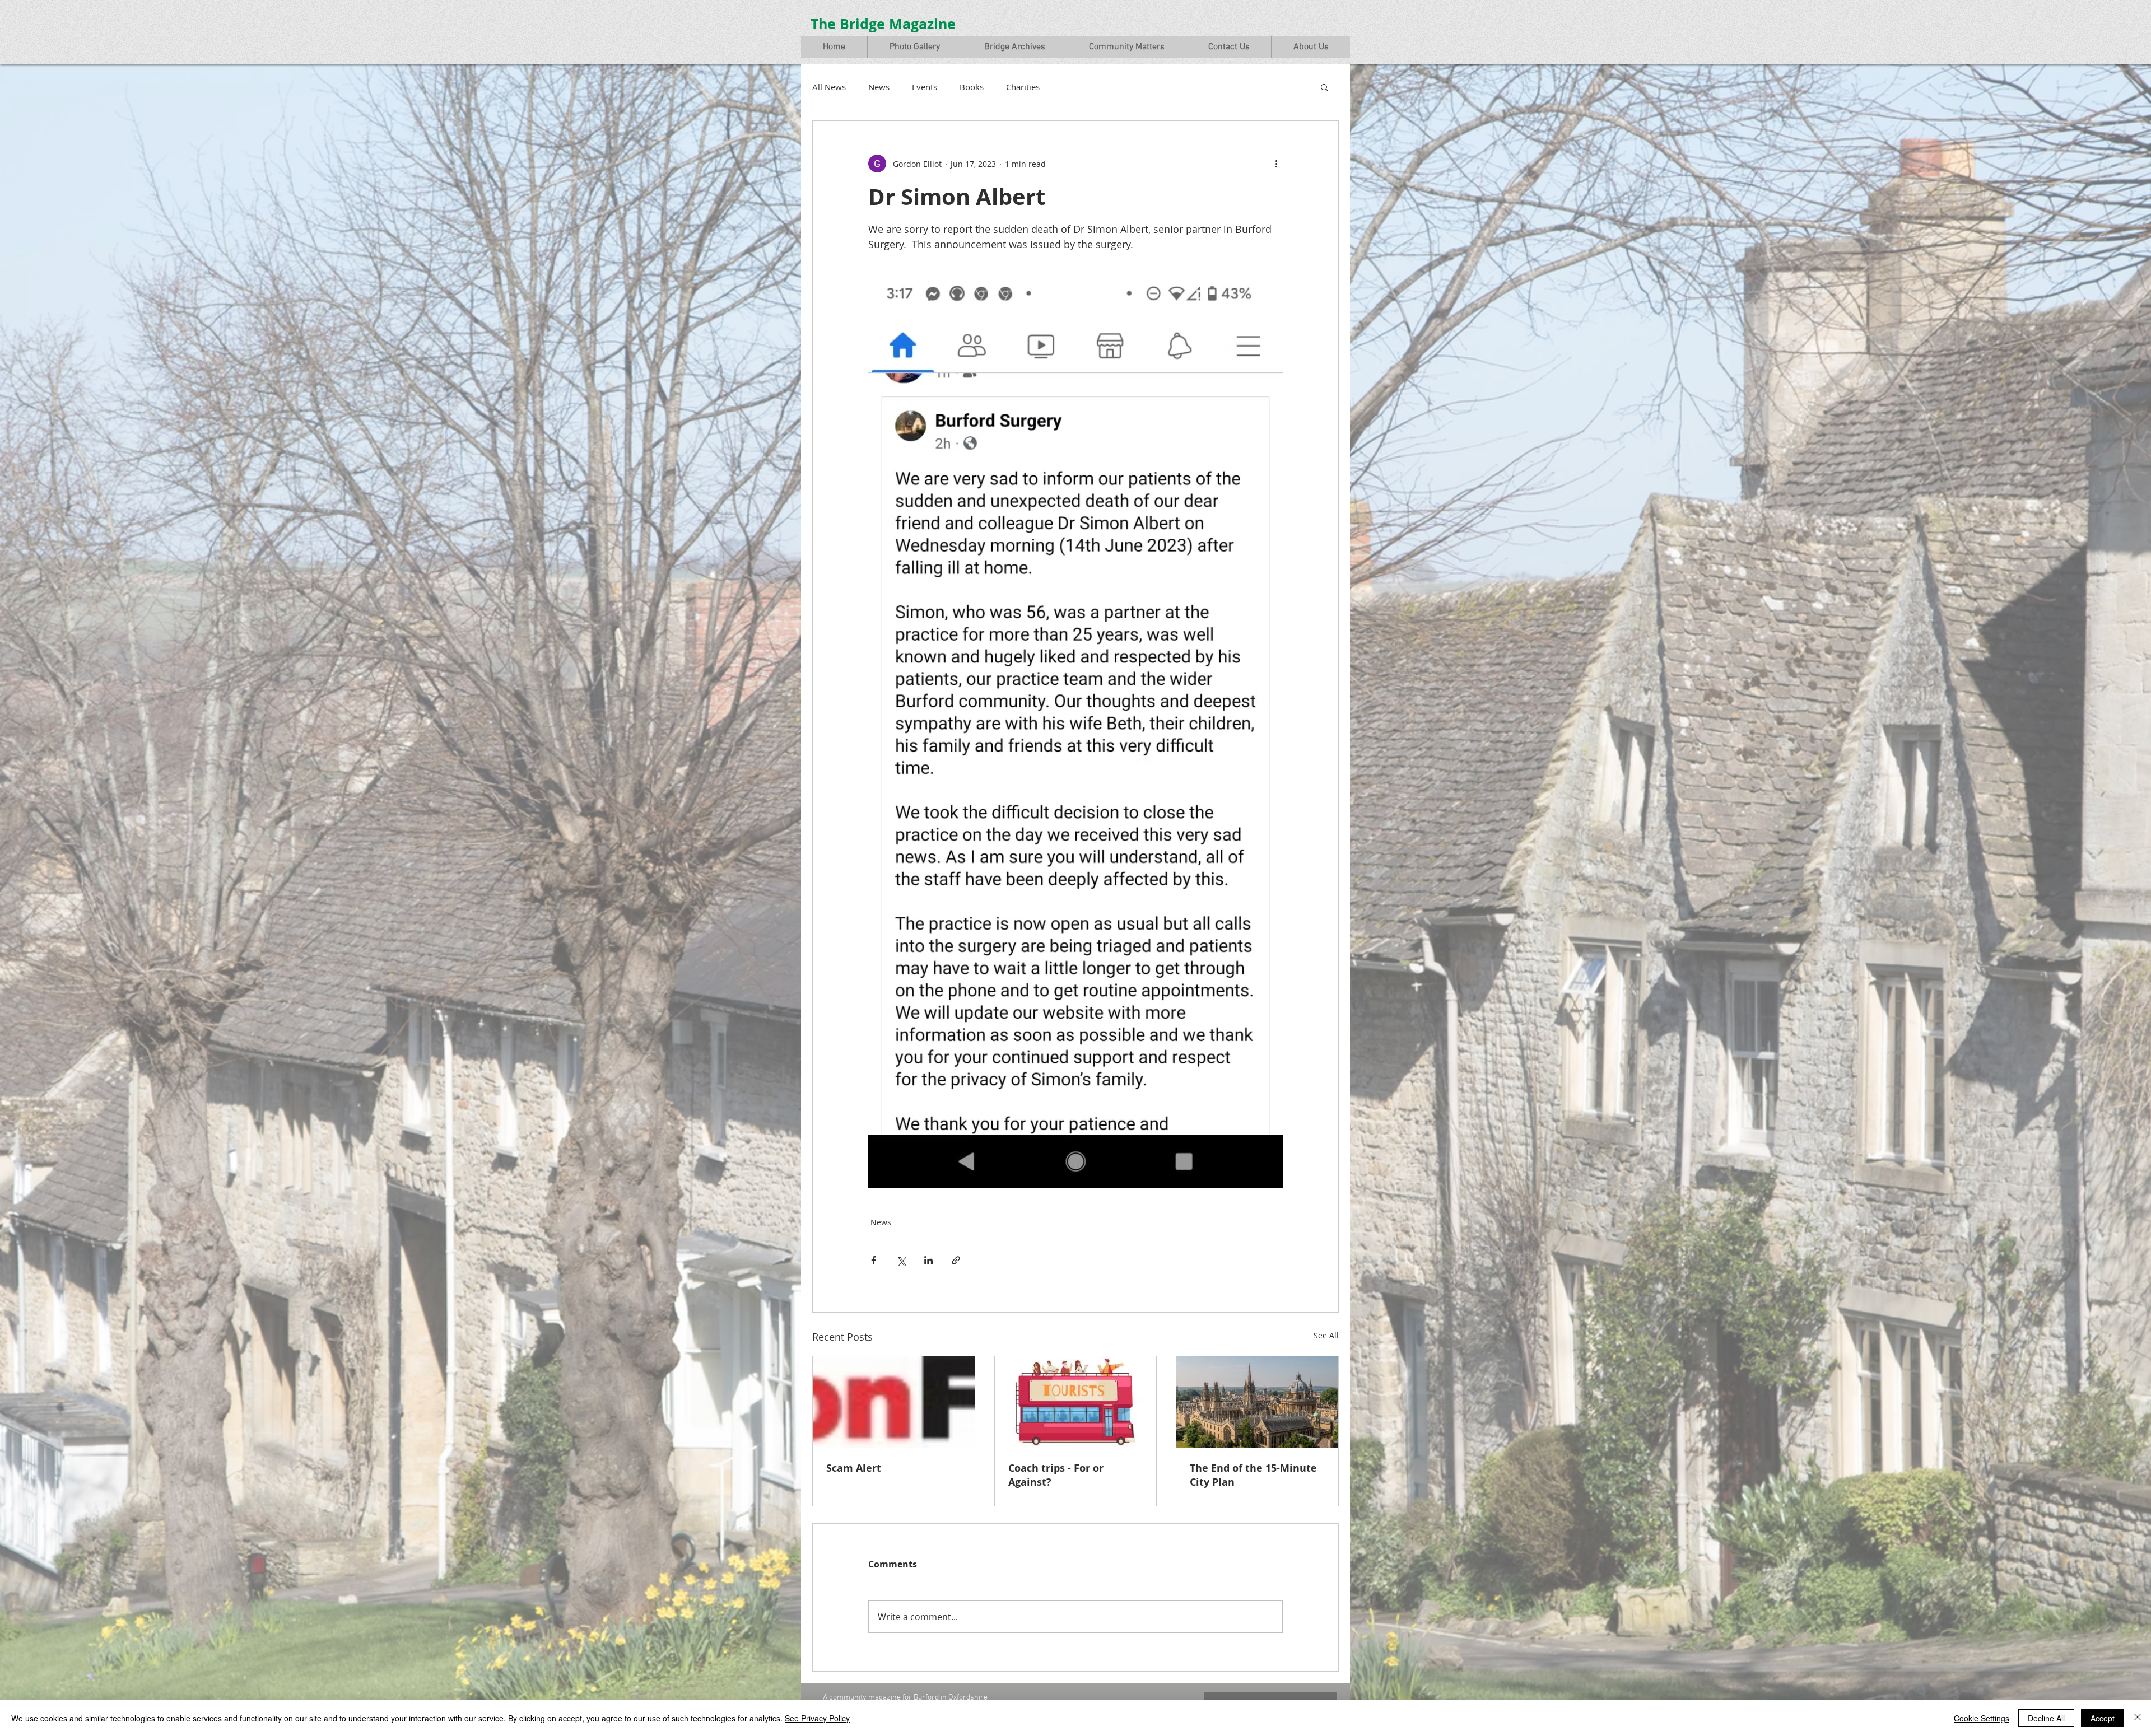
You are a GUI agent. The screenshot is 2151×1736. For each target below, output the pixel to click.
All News (829, 87)
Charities (1023, 87)
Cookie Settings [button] (1982, 1718)
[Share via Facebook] (874, 1260)
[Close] (2138, 1718)
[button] (914, 47)
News (879, 87)
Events (925, 87)
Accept (2103, 1718)
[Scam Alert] (894, 1402)
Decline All (2046, 1718)
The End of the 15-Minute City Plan (1253, 1475)
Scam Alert (854, 1468)
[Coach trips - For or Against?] (1076, 1402)
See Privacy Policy (817, 1718)
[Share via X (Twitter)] (901, 1260)
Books (972, 87)
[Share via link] (956, 1260)
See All (1326, 1335)
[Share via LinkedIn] (928, 1260)
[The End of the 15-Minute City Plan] (1257, 1402)
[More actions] (1276, 164)
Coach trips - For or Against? (1056, 1475)
